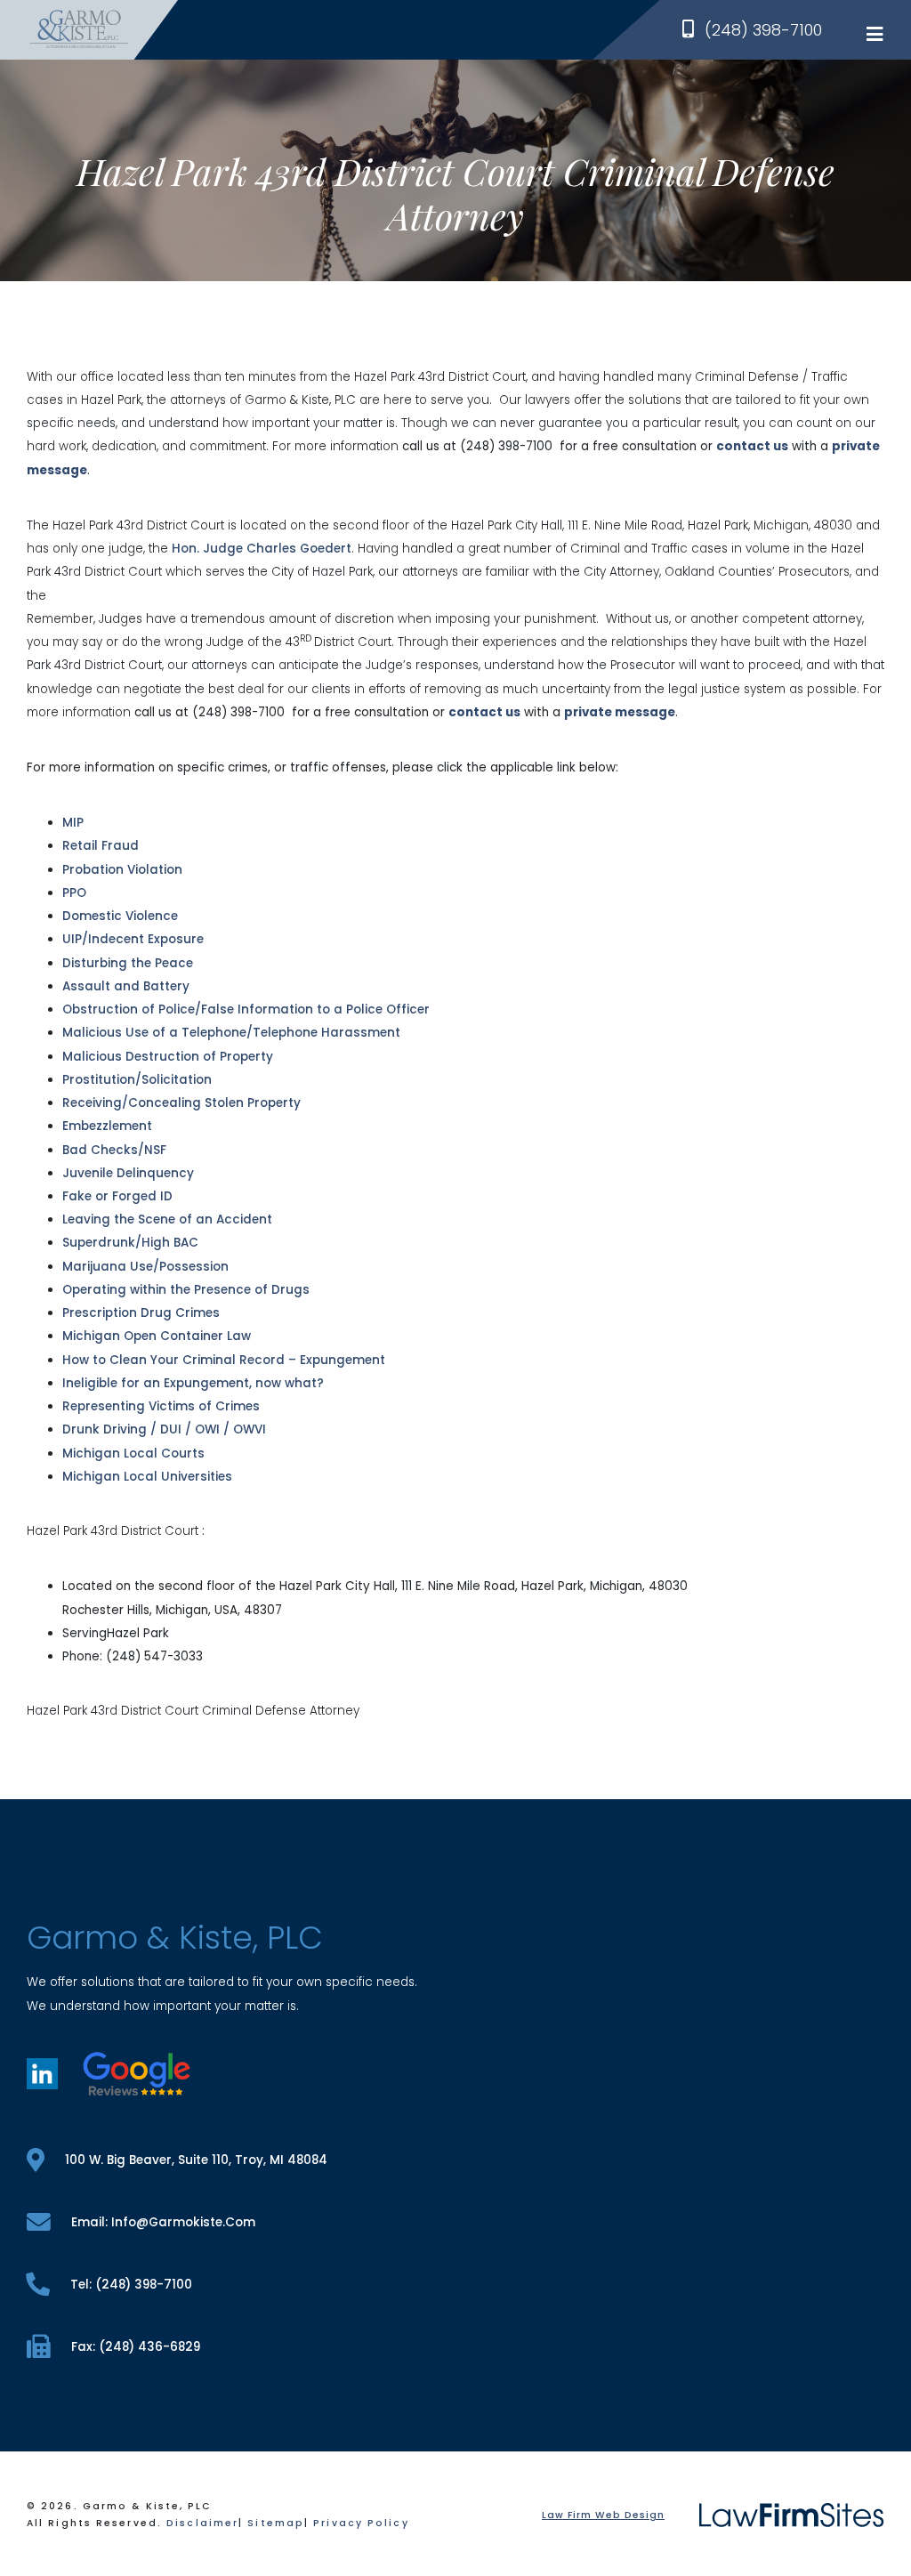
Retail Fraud (101, 846)
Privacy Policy (361, 2523)
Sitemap (276, 2523)
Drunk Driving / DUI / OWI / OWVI (164, 1429)
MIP (73, 823)
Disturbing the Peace (128, 963)
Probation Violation (122, 870)
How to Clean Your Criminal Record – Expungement (224, 1360)
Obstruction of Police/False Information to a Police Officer (246, 1009)
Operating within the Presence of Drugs (186, 1290)
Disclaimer (202, 2523)
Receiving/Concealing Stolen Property (181, 1103)
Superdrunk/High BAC (130, 1243)
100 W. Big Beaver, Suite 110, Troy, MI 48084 (196, 2160)
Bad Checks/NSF (114, 1150)
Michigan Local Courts (133, 1454)
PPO (74, 893)
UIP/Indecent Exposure (133, 939)
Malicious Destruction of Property (168, 1057)
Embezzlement (107, 1126)
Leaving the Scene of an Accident (167, 1219)
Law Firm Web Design (603, 2515)
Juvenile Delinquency (128, 1173)
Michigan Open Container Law (157, 1336)
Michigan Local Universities (147, 1477)
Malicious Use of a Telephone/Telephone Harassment (231, 1033)
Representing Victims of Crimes (161, 1406)
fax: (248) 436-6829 (136, 2347)
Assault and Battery (126, 986)
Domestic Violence (120, 916)
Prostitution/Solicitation (137, 1080)
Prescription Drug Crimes (141, 1313)
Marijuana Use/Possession (145, 1267)
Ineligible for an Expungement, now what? (193, 1383)
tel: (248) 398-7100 (131, 2285)
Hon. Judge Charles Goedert (262, 549)
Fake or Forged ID (117, 1196)
